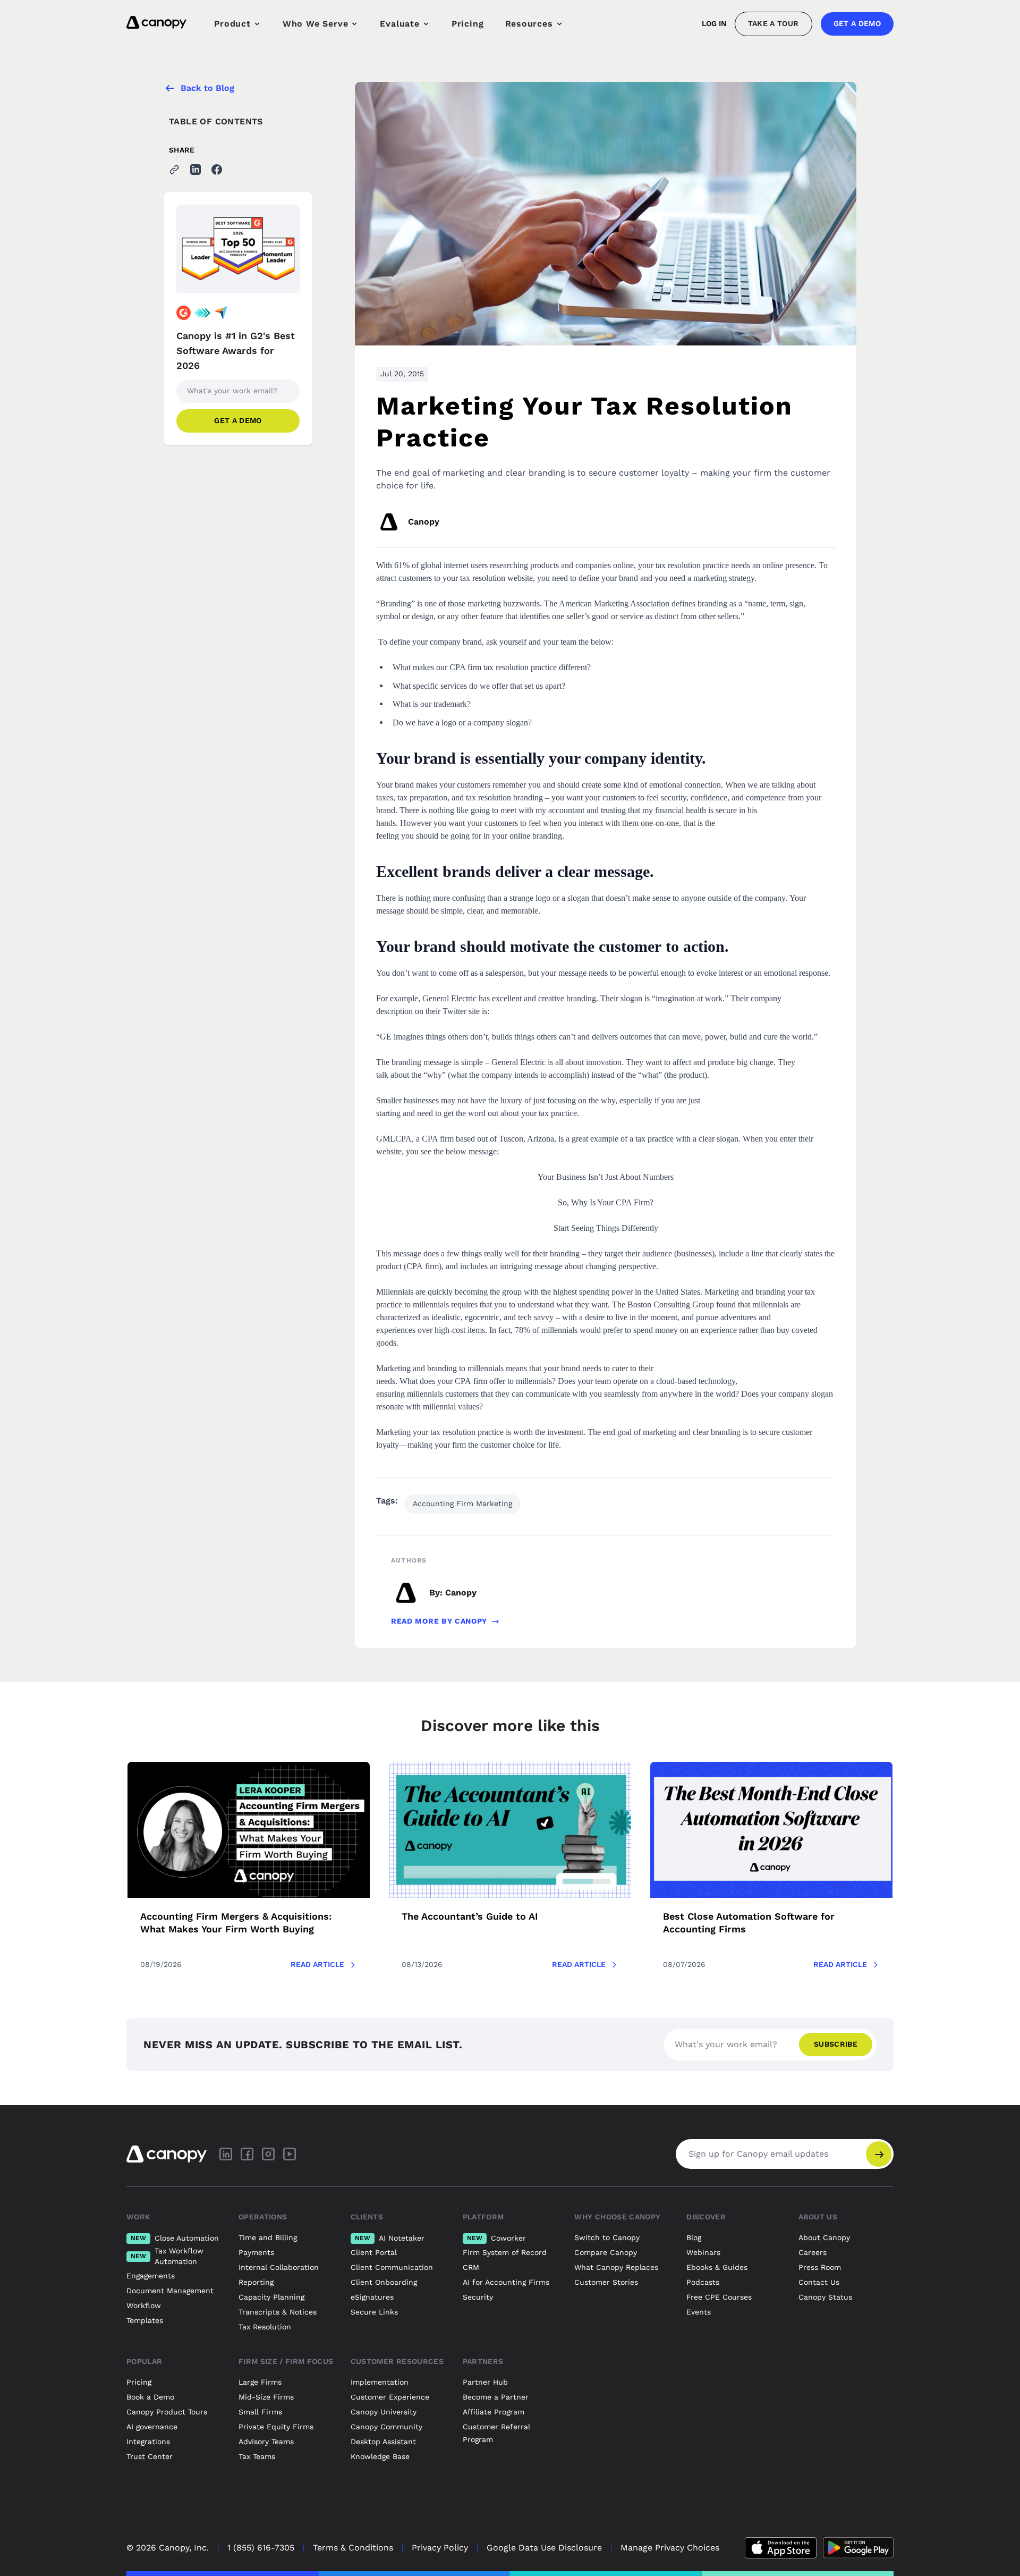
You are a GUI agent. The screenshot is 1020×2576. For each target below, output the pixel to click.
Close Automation (175, 2238)
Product (232, 24)
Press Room (820, 2267)
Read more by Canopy (439, 1621)
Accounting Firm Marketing (462, 1504)
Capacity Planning (271, 2297)
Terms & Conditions (353, 2548)
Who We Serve (316, 24)
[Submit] (879, 2154)
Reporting (256, 2282)
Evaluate (399, 24)
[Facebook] (247, 2154)
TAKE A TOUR (773, 23)
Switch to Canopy (607, 2237)
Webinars (703, 2252)
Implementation (380, 2382)
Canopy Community (386, 2427)
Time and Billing (268, 2237)
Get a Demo (857, 23)
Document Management (170, 2291)
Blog (694, 2237)
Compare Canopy (606, 2252)
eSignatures (372, 2297)
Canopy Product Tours (167, 2412)
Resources (529, 24)
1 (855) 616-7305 (261, 2548)
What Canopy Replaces (616, 2267)
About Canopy (824, 2237)
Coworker (496, 2238)
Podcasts (703, 2282)
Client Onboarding (384, 2282)
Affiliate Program (494, 2412)
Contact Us (819, 2282)
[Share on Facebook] (217, 170)
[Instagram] (268, 2154)
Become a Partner (496, 2397)
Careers (813, 2252)
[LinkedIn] (226, 2154)
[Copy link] (174, 170)
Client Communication (392, 2267)
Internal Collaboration (279, 2267)
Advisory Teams (266, 2442)
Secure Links (374, 2312)
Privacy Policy (440, 2548)
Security (478, 2297)
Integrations (148, 2442)
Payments (256, 2252)
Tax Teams (257, 2456)
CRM (471, 2267)
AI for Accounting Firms (506, 2282)
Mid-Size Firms (266, 2397)
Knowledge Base (380, 2456)
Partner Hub (485, 2382)
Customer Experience (390, 2397)
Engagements (151, 2276)
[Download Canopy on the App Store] (781, 2548)
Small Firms (260, 2412)
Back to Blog (207, 88)
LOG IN (714, 23)
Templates (145, 2320)
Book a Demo (150, 2397)
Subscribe (836, 2044)
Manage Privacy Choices (670, 2548)
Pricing (468, 24)
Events (699, 2312)
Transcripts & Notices (278, 2312)
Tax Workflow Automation (167, 2256)
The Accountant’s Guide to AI (470, 1916)
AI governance (152, 2427)
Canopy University (384, 2412)
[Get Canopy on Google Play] (858, 2548)
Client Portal (374, 2252)
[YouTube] (290, 2154)
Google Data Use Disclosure (544, 2548)
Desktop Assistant (383, 2442)
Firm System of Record (505, 2252)
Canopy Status (825, 2297)
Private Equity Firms (276, 2427)
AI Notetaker (390, 2238)
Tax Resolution (265, 2327)
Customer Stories (606, 2282)
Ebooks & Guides (717, 2267)
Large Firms (260, 2382)
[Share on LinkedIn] (195, 170)
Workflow (144, 2305)
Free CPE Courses (719, 2297)
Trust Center (150, 2456)
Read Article (317, 1964)
